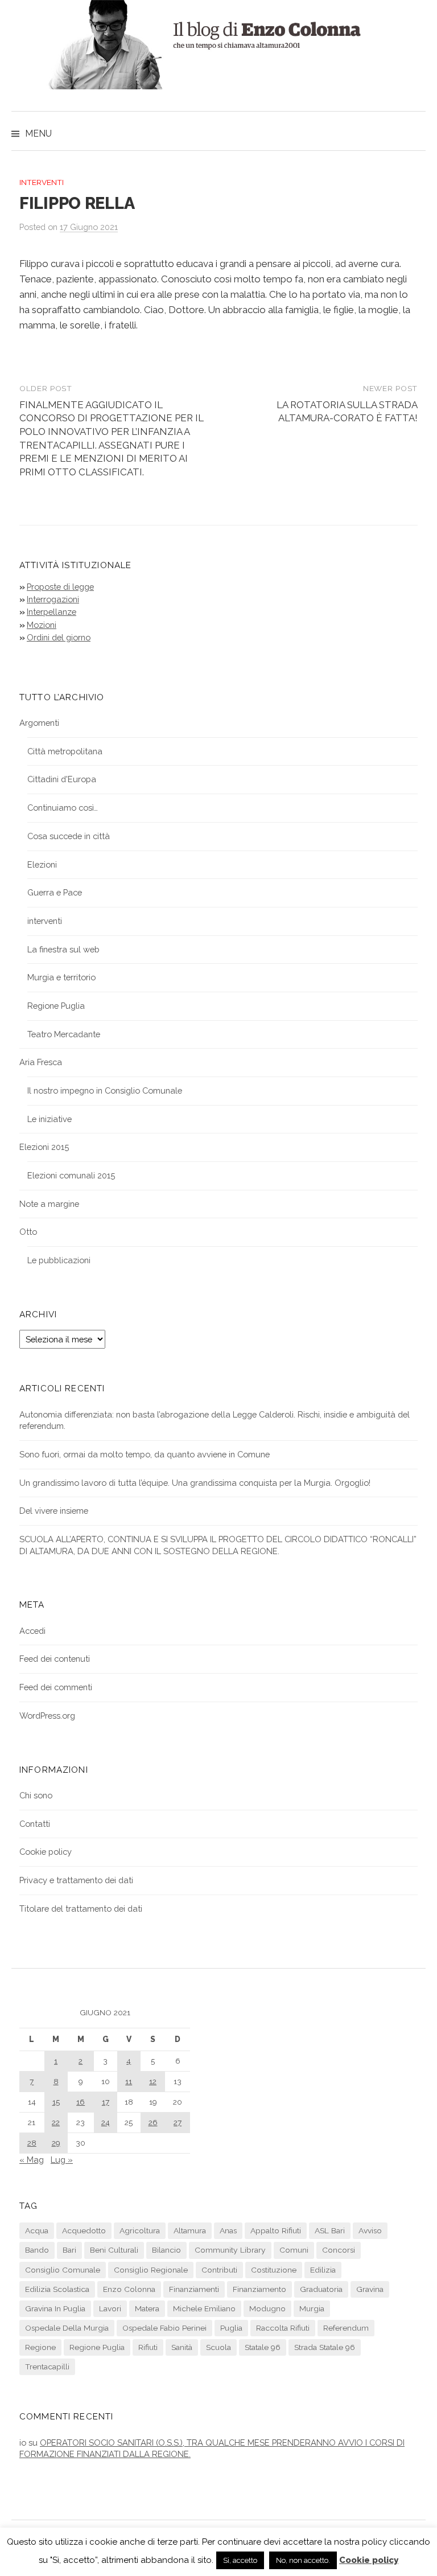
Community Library (230, 2250)
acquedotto (84, 2230)
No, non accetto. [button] (303, 2560)
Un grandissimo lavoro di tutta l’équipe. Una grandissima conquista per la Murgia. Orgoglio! (195, 1483)
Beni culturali (114, 2250)
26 (153, 2122)
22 (56, 2122)
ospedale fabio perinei (164, 2328)
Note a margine (49, 1204)
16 (81, 2102)
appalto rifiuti (276, 2230)
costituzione (274, 2270)
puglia (231, 2328)
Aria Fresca (41, 1062)
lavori (110, 2308)
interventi (42, 182)
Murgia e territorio (61, 977)
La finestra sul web (63, 949)
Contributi (219, 2270)
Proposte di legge (60, 587)
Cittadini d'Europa (62, 779)
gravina (370, 2289)
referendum (346, 2328)
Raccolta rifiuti (283, 2328)
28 (32, 2143)
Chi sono (36, 1795)
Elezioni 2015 (44, 1147)
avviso (370, 2230)
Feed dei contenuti (55, 1659)
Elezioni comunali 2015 (71, 1175)
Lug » (62, 2160)
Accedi (32, 1631)
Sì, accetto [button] (240, 2560)
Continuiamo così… (63, 808)
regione (40, 2347)
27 (178, 2122)
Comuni (294, 2250)
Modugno (267, 2308)
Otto (28, 1232)
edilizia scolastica (57, 2289)
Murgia (312, 2308)
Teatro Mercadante (64, 1034)
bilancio (166, 2250)
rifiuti (148, 2347)
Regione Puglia (56, 1006)
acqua (37, 2230)
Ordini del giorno (59, 637)
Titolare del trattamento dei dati (81, 1909)
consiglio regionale (151, 2270)
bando (37, 2250)
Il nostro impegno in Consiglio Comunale (105, 1090)
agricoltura (140, 2230)
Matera (147, 2308)
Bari (69, 2250)
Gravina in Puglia (55, 2308)
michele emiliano (204, 2308)
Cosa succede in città (69, 836)
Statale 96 (263, 2347)
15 (56, 2102)
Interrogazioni (53, 599)
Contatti (35, 1824)
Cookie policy (46, 1852)
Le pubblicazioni (59, 1260)
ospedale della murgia (67, 2328)
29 (56, 2143)
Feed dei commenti (56, 1687)
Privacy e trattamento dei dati (76, 1880)
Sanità (182, 2347)
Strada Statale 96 (325, 2347)
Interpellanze (51, 612)
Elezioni (42, 864)
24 (106, 2122)
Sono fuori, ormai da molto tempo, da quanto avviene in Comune (145, 1454)
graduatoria (321, 2289)
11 (129, 2081)
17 (106, 2102)
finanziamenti (194, 2289)
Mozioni (42, 625)
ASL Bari (330, 2230)
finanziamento (259, 2289)
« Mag (32, 2160)
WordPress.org (47, 1716)
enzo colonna (129, 2289)
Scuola (218, 2347)
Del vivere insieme (54, 1511)
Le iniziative (50, 1119)
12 (153, 2081)
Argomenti (39, 723)
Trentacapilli (47, 2367)
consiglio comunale (63, 2270)
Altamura (190, 2230)
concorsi (339, 2250)
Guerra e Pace (55, 892)
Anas (228, 2230)
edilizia (323, 2270)
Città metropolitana (65, 751)
